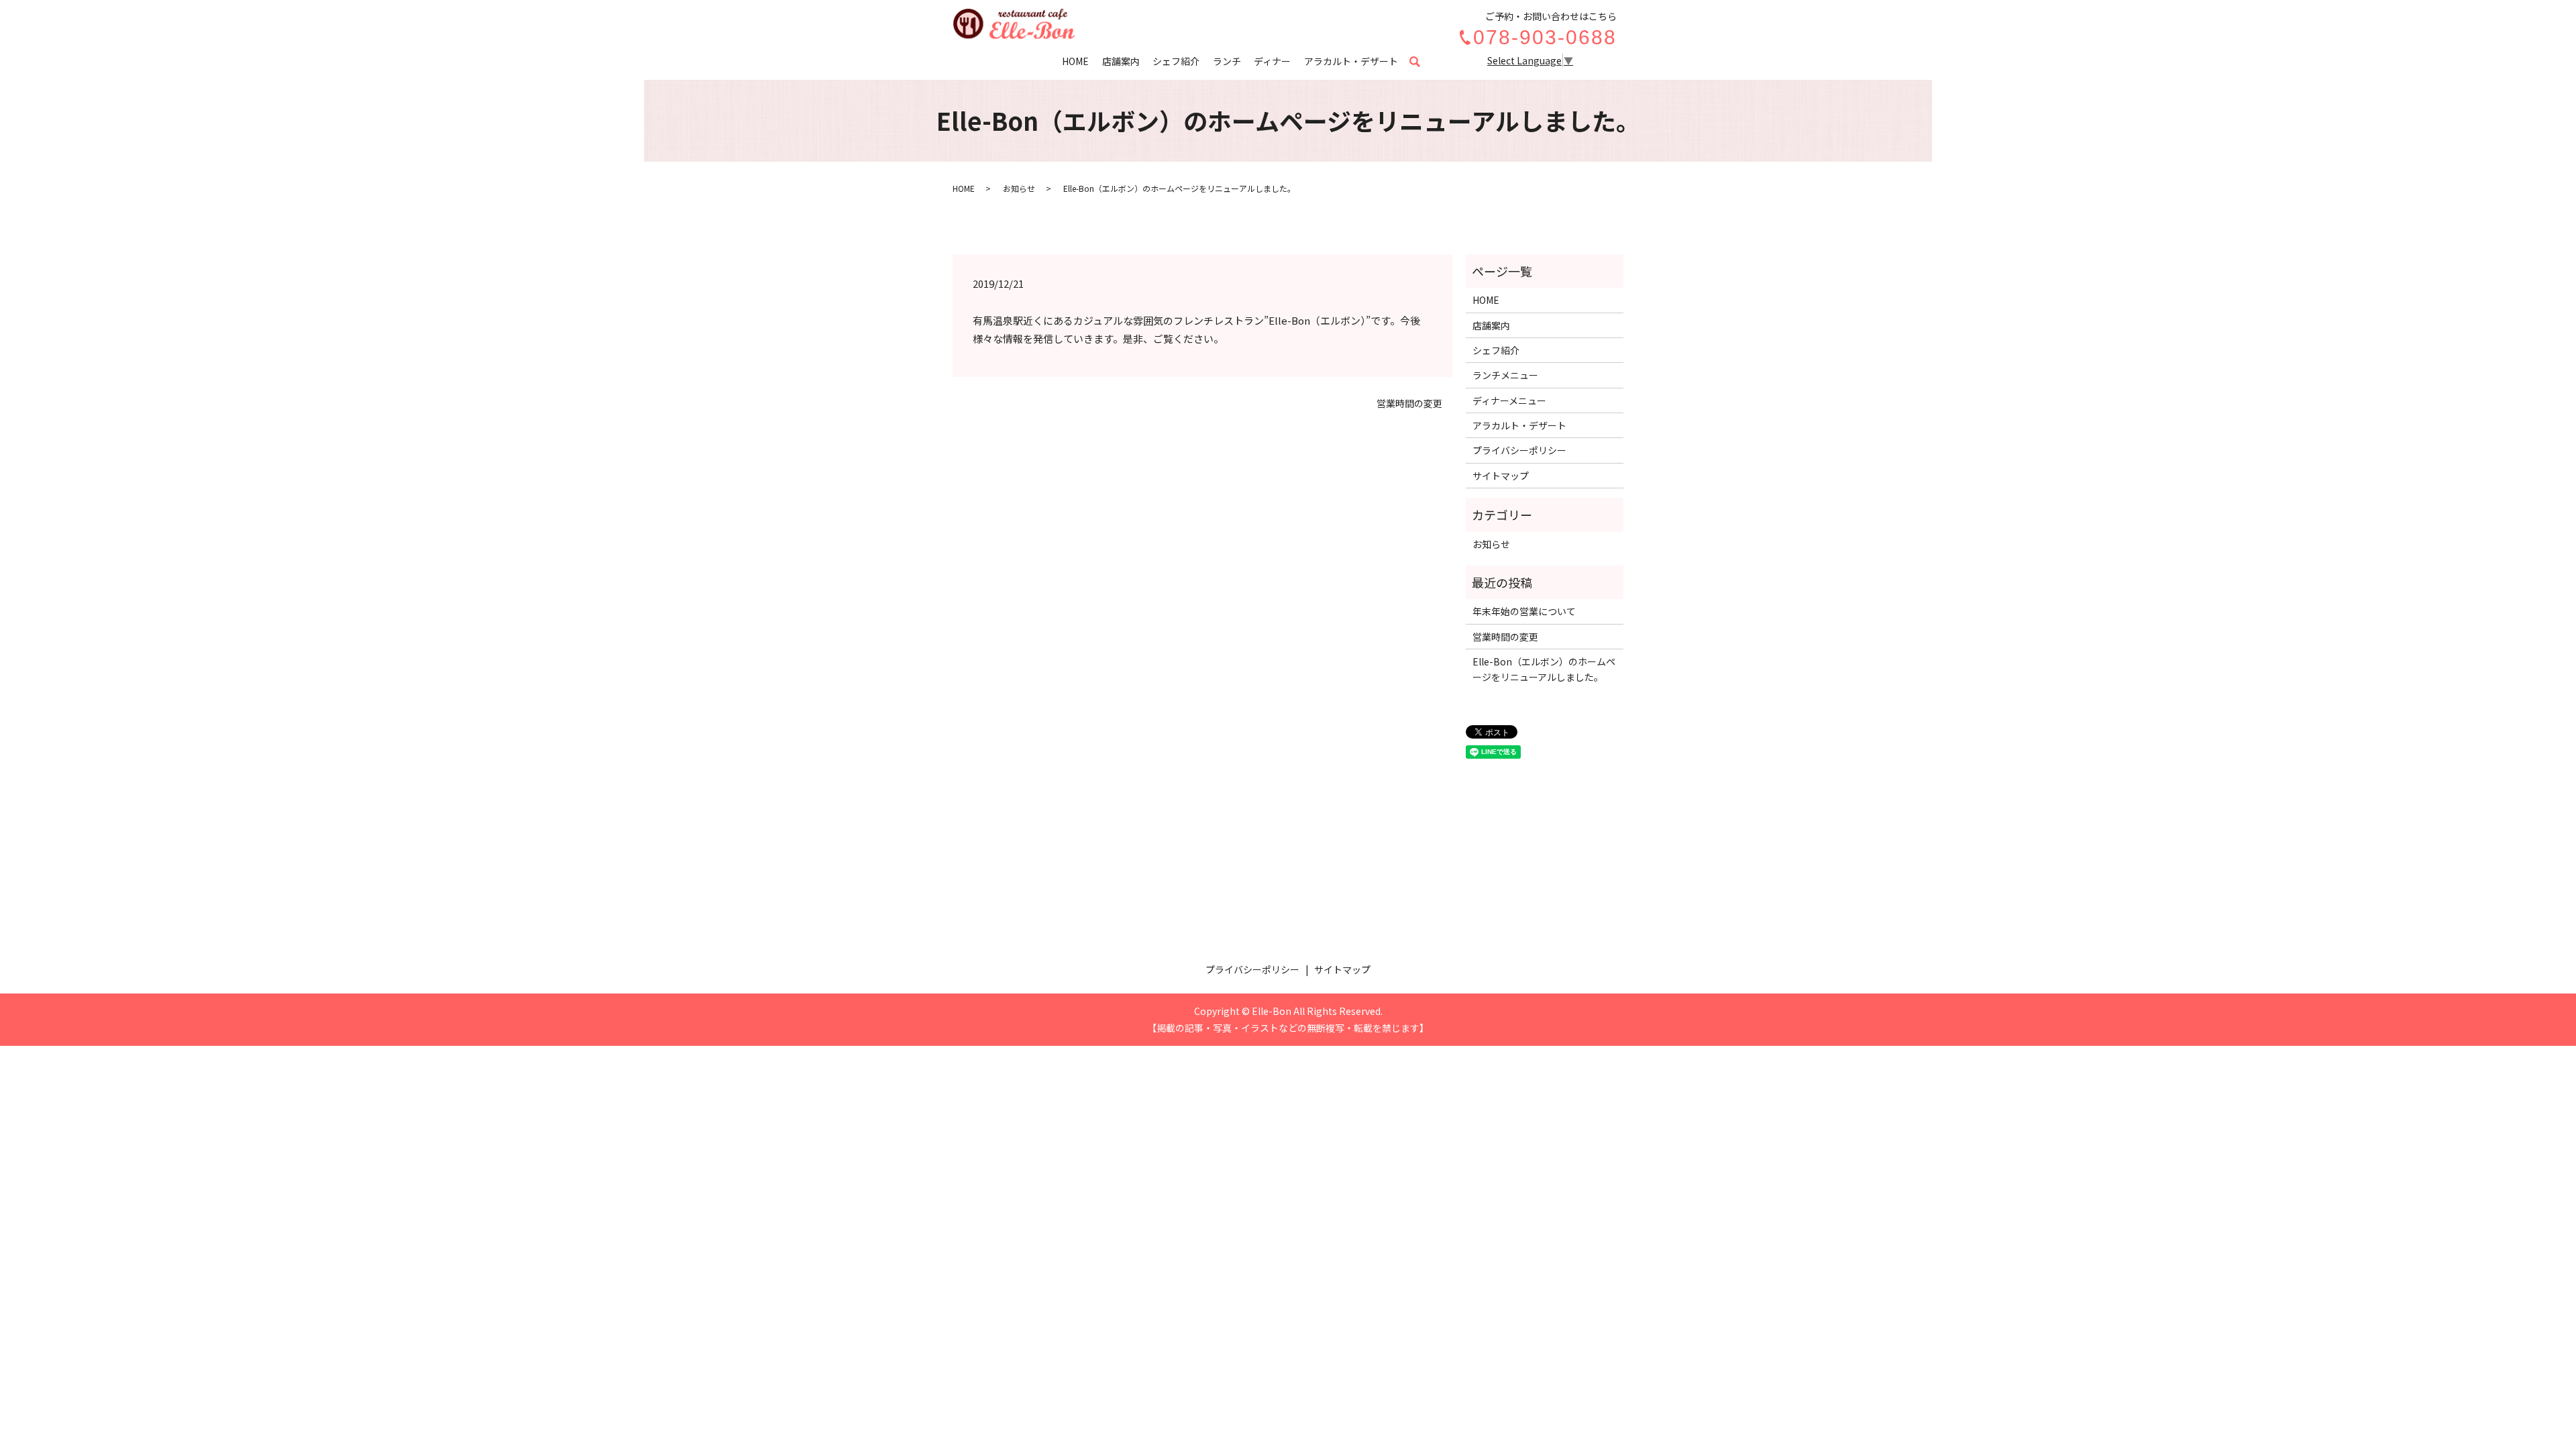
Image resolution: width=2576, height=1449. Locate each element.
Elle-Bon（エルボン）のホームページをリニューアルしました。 (1544, 669)
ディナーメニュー (1509, 400)
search (1421, 62)
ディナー (1272, 61)
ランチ (1227, 61)
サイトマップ (1501, 476)
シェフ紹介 (1176, 61)
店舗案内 (1121, 61)
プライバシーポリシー (1519, 450)
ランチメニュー (1505, 375)
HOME (1075, 61)
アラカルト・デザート (1351, 61)
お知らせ (1019, 188)
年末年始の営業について (1524, 611)
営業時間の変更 (1409, 404)
